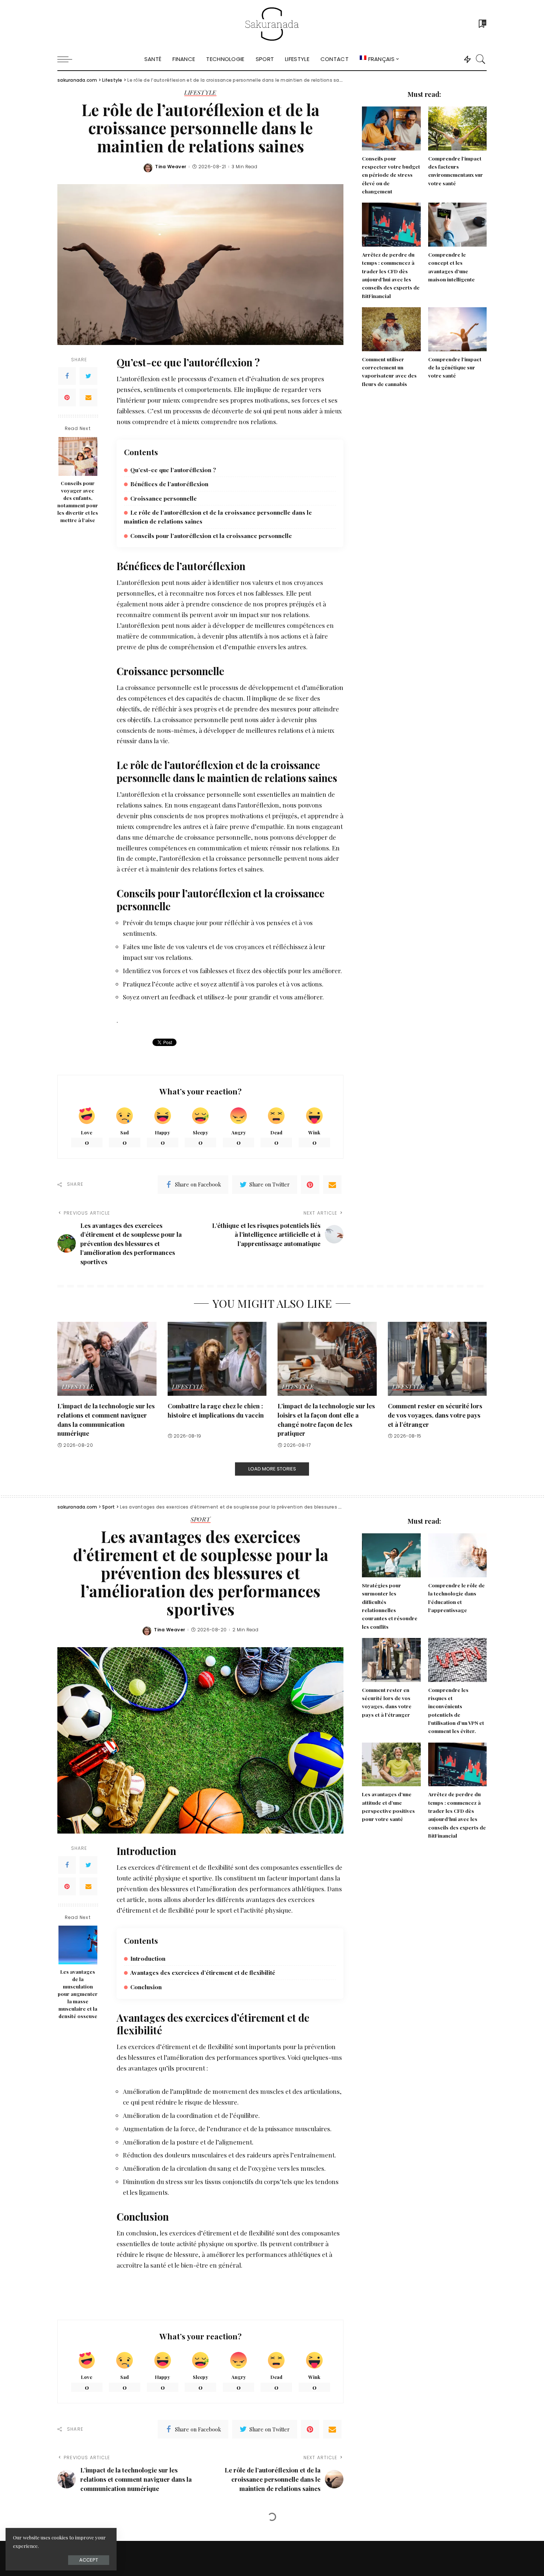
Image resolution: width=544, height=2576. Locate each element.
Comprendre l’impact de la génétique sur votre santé (455, 367)
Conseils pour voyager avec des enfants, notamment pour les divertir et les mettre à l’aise (78, 502)
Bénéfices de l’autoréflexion (169, 484)
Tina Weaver (171, 167)
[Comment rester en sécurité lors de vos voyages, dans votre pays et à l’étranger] (437, 1359)
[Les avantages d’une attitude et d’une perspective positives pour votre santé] (391, 1765)
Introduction (148, 1958)
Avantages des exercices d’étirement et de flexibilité (203, 1972)
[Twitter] (88, 376)
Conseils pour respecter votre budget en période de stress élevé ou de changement (391, 175)
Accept (89, 2560)
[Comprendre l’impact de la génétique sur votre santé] (457, 329)
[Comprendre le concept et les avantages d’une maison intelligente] (457, 225)
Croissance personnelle (164, 498)
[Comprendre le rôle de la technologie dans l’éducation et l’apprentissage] (457, 1555)
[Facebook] (67, 376)
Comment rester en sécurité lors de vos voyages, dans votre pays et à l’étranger (435, 1415)
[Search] (481, 59)
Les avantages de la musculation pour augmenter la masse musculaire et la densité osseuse (78, 1994)
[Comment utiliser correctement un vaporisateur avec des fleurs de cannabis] (391, 329)
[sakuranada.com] (272, 24)
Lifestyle (200, 93)
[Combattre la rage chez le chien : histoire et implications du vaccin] (217, 1359)
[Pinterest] (67, 397)
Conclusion (146, 1987)
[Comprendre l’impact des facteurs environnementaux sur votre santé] (457, 128)
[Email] (88, 397)
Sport (201, 1520)
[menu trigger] (68, 59)
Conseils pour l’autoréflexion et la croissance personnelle (211, 536)
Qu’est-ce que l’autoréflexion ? (173, 470)
